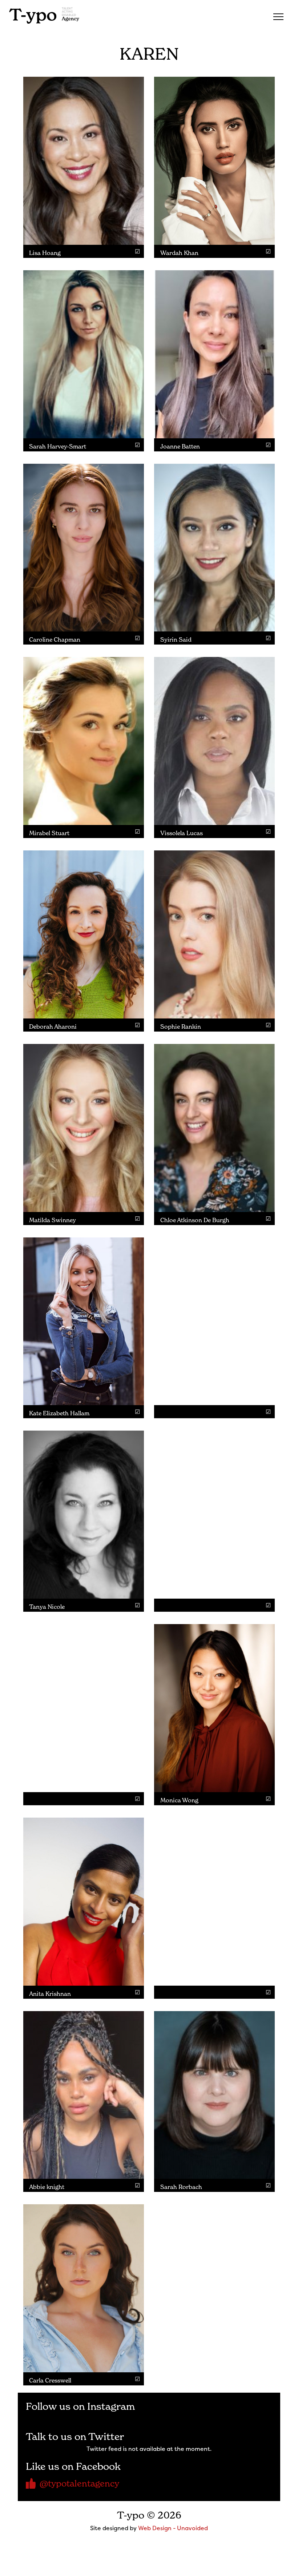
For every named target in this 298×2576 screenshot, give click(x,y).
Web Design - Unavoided (173, 2528)
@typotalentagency (79, 2483)
